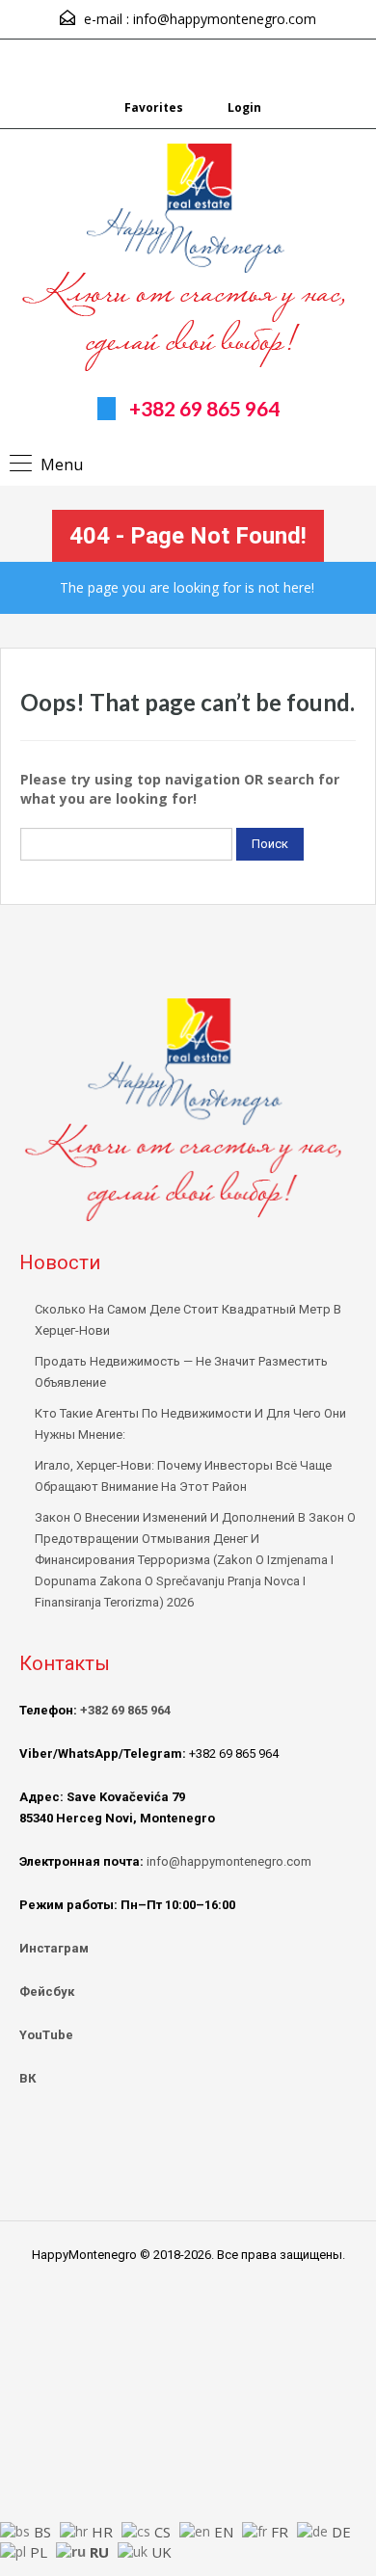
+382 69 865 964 (204, 408)
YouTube (46, 2035)
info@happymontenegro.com (225, 19)
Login (243, 107)
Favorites (154, 107)
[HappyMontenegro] (188, 260)
